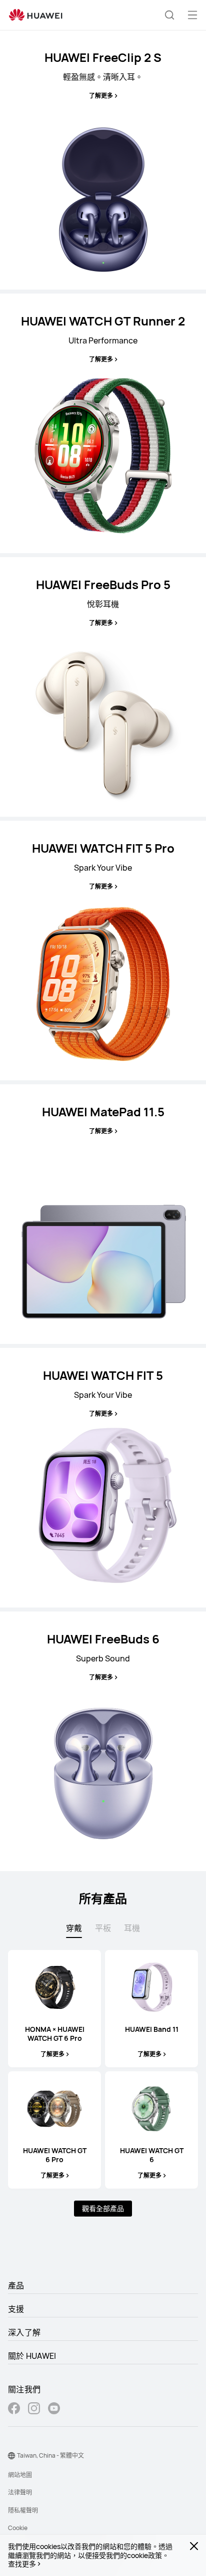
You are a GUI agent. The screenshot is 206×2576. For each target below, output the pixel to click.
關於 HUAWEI (32, 2356)
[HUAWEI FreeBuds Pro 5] (103, 687)
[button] (169, 15)
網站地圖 (20, 2475)
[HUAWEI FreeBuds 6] (103, 1741)
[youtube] (54, 2410)
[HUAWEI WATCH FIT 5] (103, 1478)
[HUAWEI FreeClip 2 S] (103, 160)
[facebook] (14, 2410)
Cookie (18, 2528)
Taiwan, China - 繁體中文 (50, 2455)
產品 (16, 2285)
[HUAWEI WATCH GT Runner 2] (103, 423)
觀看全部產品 (103, 2208)
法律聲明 (20, 2492)
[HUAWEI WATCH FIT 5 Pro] (103, 951)
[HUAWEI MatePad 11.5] (103, 1214)
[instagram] (34, 2410)
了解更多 (101, 96)
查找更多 (22, 2564)
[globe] (11, 2456)
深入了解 (24, 2332)
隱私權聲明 (23, 2510)
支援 (16, 2309)
